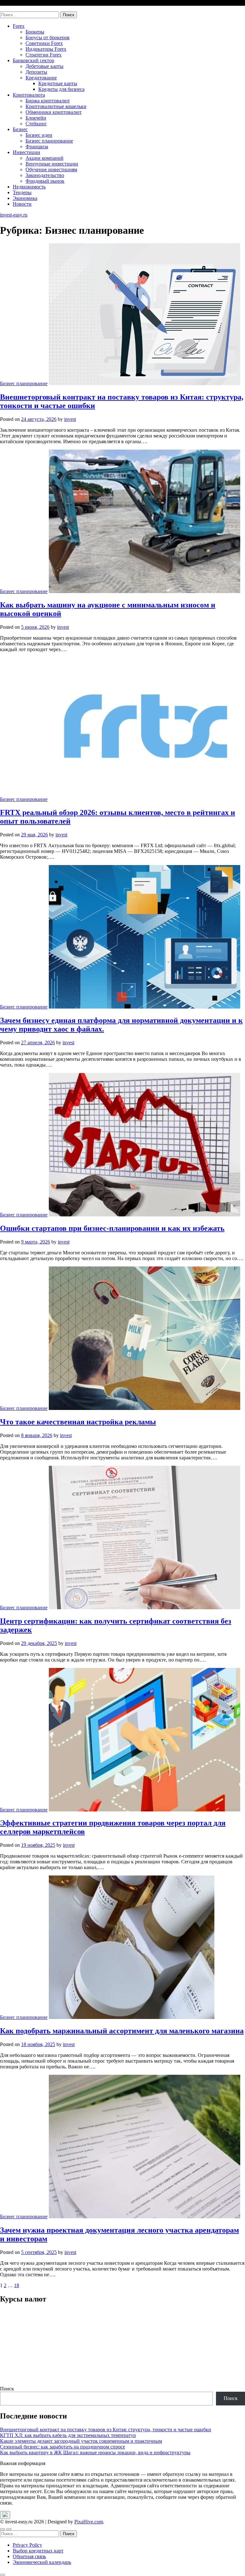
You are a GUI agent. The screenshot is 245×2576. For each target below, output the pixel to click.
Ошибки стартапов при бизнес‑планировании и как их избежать (112, 1228)
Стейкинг (36, 124)
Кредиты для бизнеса (61, 89)
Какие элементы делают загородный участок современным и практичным (81, 2441)
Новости (22, 204)
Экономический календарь (42, 2562)
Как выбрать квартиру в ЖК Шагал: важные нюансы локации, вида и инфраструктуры (95, 2452)
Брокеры (35, 32)
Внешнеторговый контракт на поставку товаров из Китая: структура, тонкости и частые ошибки (106, 2429)
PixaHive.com (89, 2522)
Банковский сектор (33, 60)
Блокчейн (36, 118)
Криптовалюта (29, 95)
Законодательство (45, 175)
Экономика (25, 198)
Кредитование (41, 78)
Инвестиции (26, 152)
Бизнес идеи (39, 135)
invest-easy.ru (14, 8)
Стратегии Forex (44, 55)
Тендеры (22, 192)
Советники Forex (44, 43)
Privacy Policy (27, 2545)
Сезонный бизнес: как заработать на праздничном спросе (63, 2447)
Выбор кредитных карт (38, 2551)
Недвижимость (29, 187)
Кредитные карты (58, 83)
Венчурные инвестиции (52, 164)
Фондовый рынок (45, 181)
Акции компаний (45, 158)
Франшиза (37, 147)
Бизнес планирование (49, 141)
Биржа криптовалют (48, 101)
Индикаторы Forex (46, 49)
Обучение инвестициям (51, 169)
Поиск (7, 2389)
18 (17, 2285)
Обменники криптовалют (54, 112)
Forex (19, 26)
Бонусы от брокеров (48, 37)
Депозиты (36, 72)
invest (70, 419)
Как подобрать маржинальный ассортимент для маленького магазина (122, 2031)
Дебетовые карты (45, 66)
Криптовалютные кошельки (56, 106)
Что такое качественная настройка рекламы (78, 1422)
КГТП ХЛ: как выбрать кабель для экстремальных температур (68, 2435)
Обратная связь (29, 2556)
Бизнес (20, 129)
